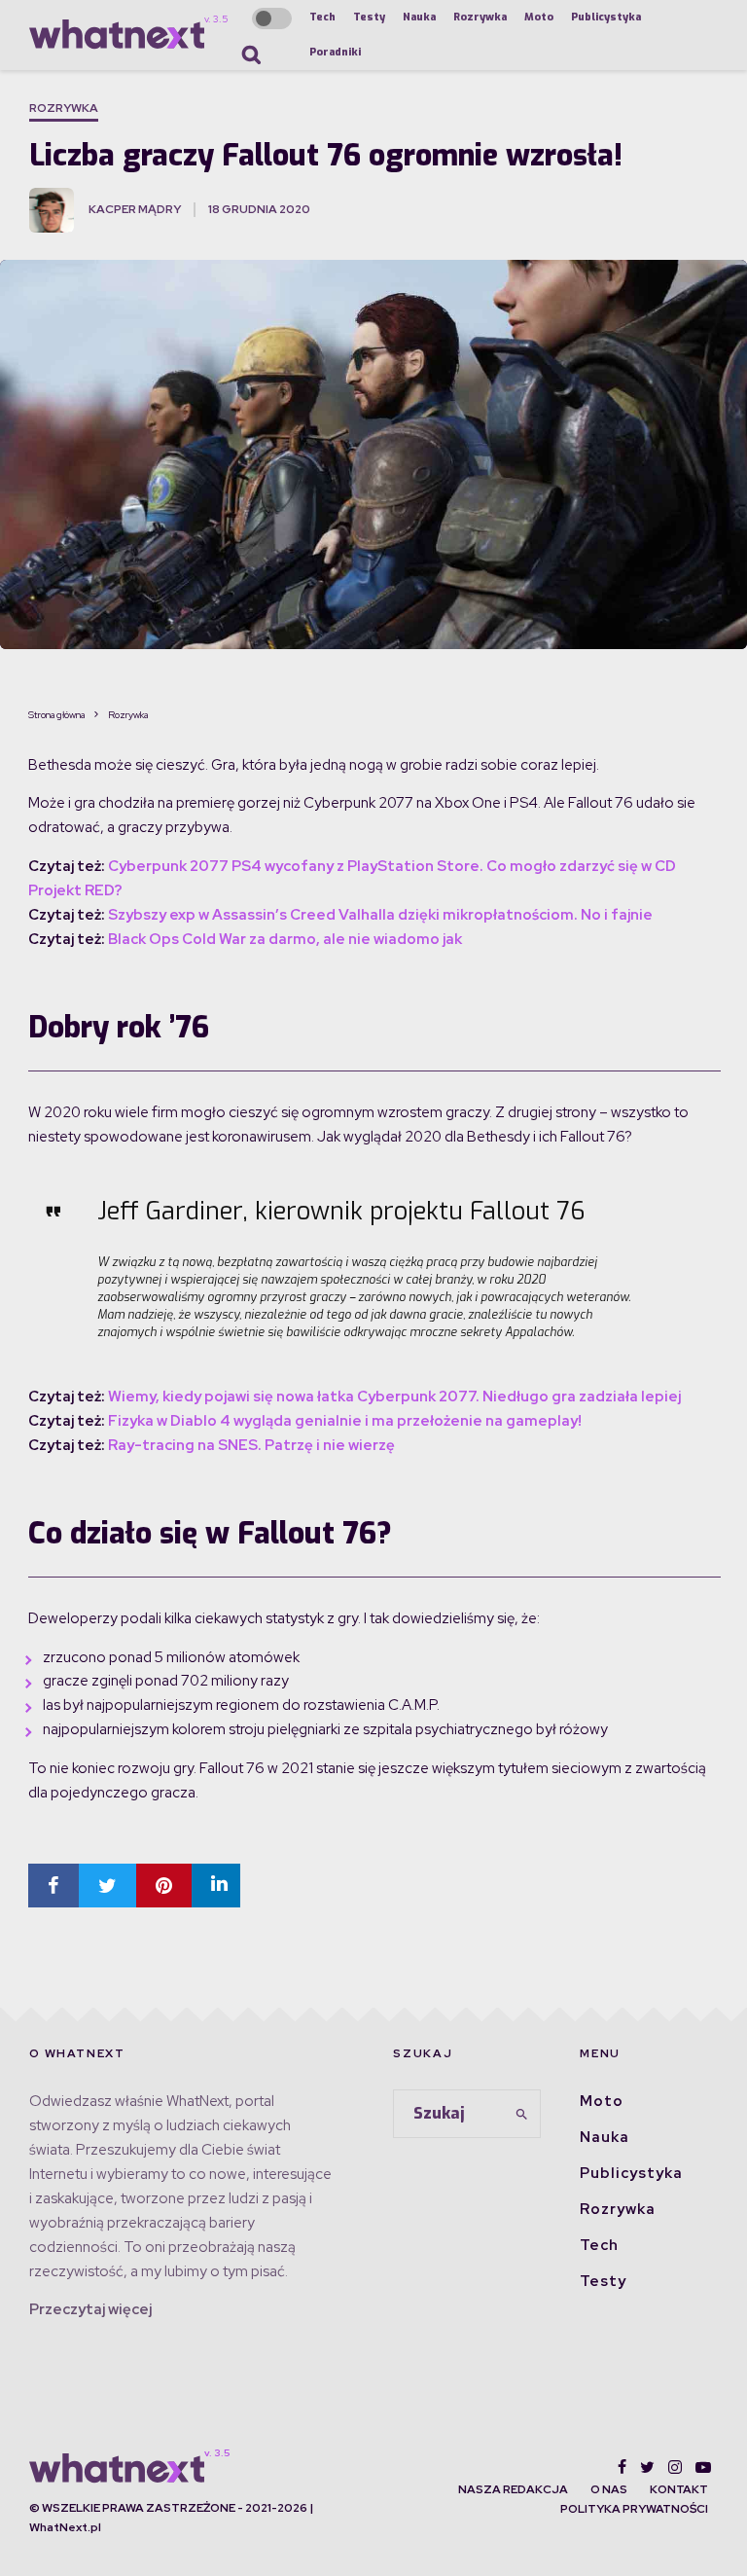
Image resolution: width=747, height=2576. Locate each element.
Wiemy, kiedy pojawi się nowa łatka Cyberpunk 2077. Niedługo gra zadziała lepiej (394, 1397)
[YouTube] (703, 2467)
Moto (539, 17)
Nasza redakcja (513, 2489)
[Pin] (164, 1886)
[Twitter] (647, 2467)
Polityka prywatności (634, 2509)
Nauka (419, 17)
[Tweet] (107, 1886)
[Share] (53, 1886)
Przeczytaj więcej (90, 2309)
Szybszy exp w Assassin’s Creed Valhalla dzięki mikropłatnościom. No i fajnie (380, 915)
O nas (609, 2489)
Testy (369, 17)
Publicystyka (606, 17)
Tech (322, 17)
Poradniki (335, 52)
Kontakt (679, 2489)
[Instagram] (675, 2467)
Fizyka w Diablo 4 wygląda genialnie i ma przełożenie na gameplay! (345, 1421)
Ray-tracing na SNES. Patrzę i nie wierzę (251, 1445)
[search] (522, 2114)
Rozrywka (480, 17)
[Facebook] (622, 2467)
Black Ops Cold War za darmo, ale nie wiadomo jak (284, 939)
